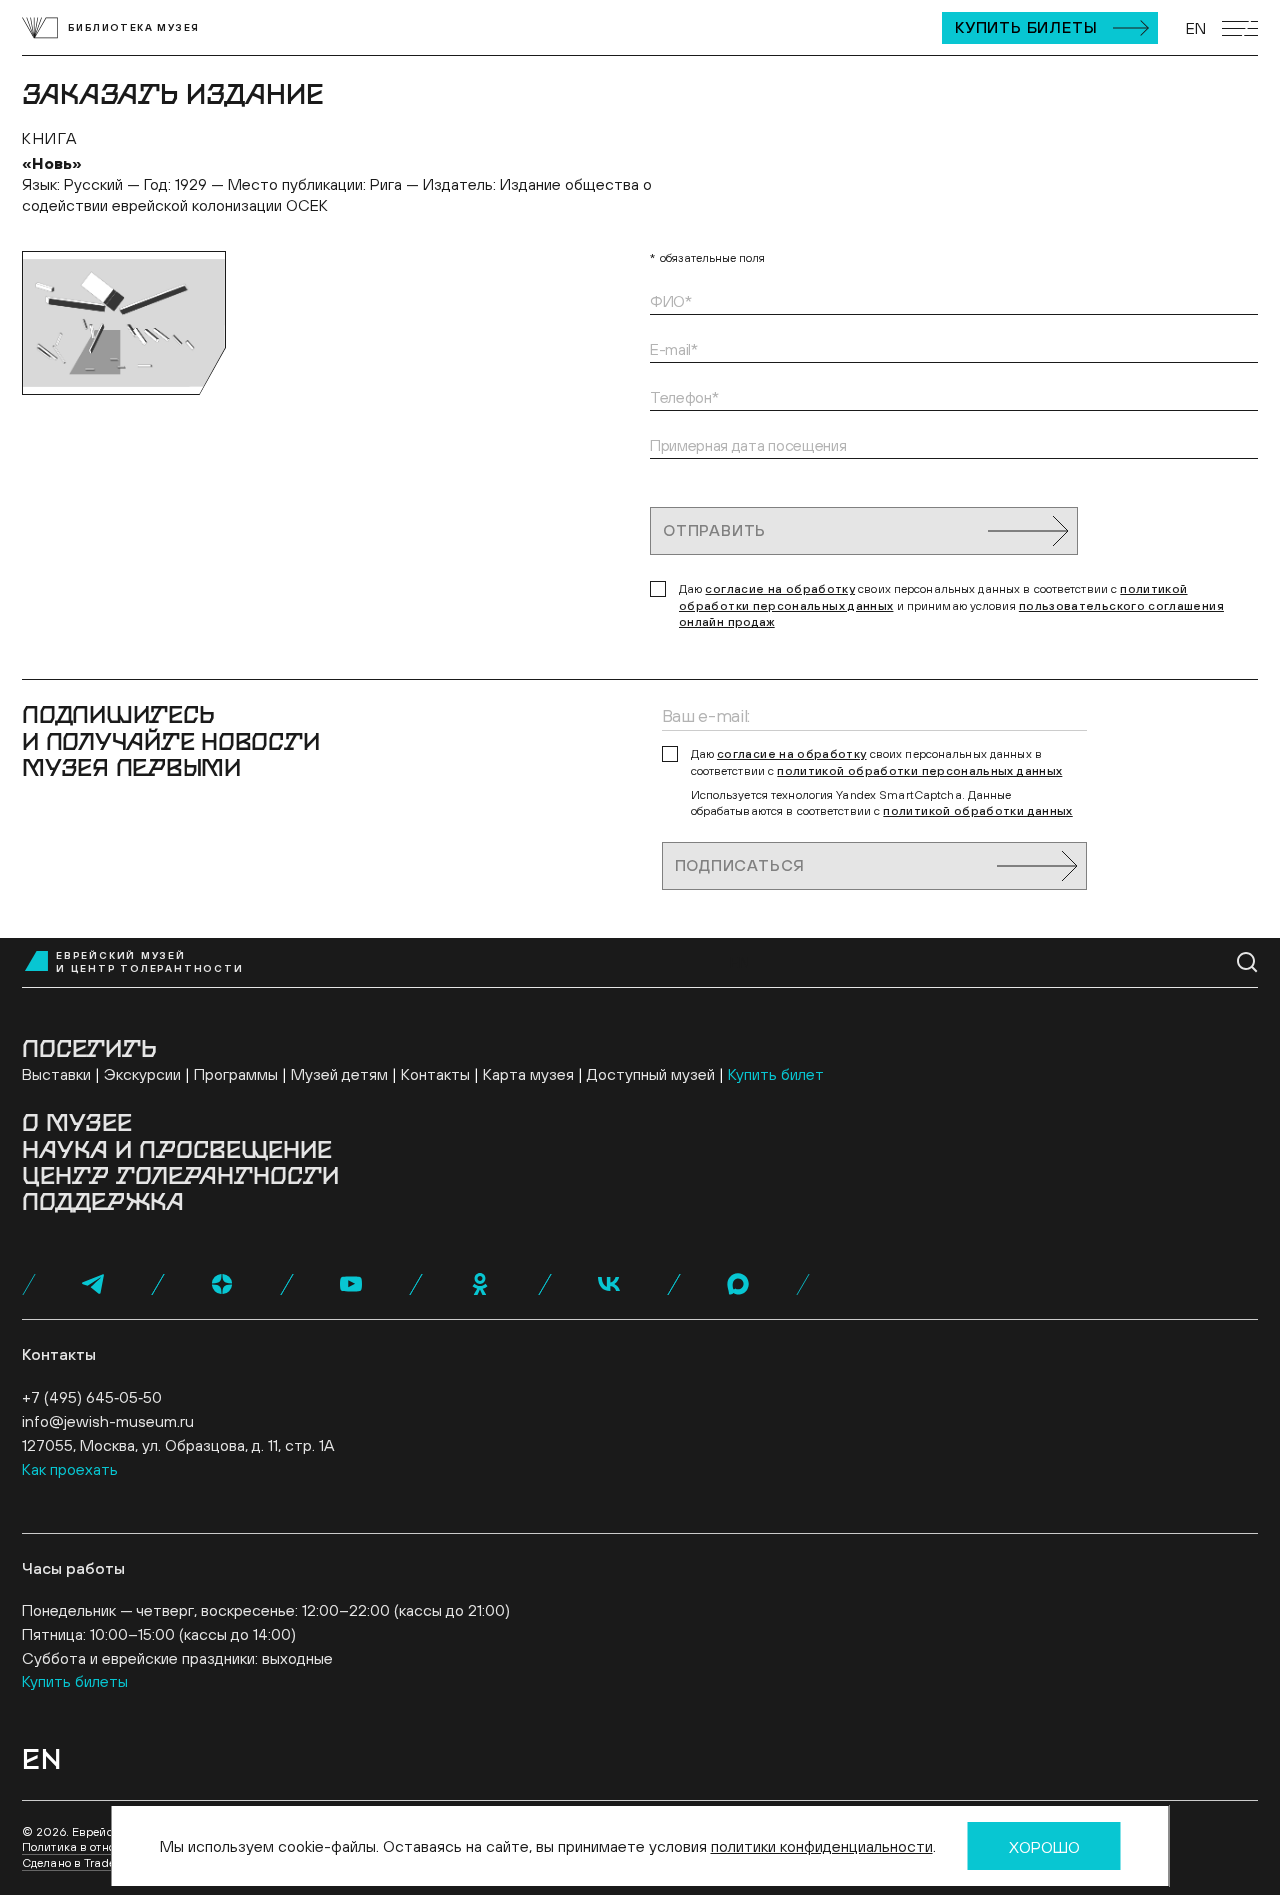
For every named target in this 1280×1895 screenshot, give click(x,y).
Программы (236, 1074)
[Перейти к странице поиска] (1247, 962)
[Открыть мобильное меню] (1240, 28)
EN (1196, 28)
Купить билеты (1026, 27)
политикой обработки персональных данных (919, 771)
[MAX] (738, 1284)
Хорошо (1044, 1847)
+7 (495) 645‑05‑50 (92, 1397)
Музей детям (339, 1074)
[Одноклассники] (480, 1284)
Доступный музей (651, 1074)
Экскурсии (142, 1074)
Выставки (56, 1074)
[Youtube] (351, 1284)
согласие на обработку (780, 589)
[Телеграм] (93, 1284)
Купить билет (776, 1074)
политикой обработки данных (977, 811)
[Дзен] (222, 1284)
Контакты (435, 1074)
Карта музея (528, 1074)
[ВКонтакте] (609, 1284)
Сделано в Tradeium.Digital (99, 1863)
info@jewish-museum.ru (108, 1421)
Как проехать (70, 1469)
